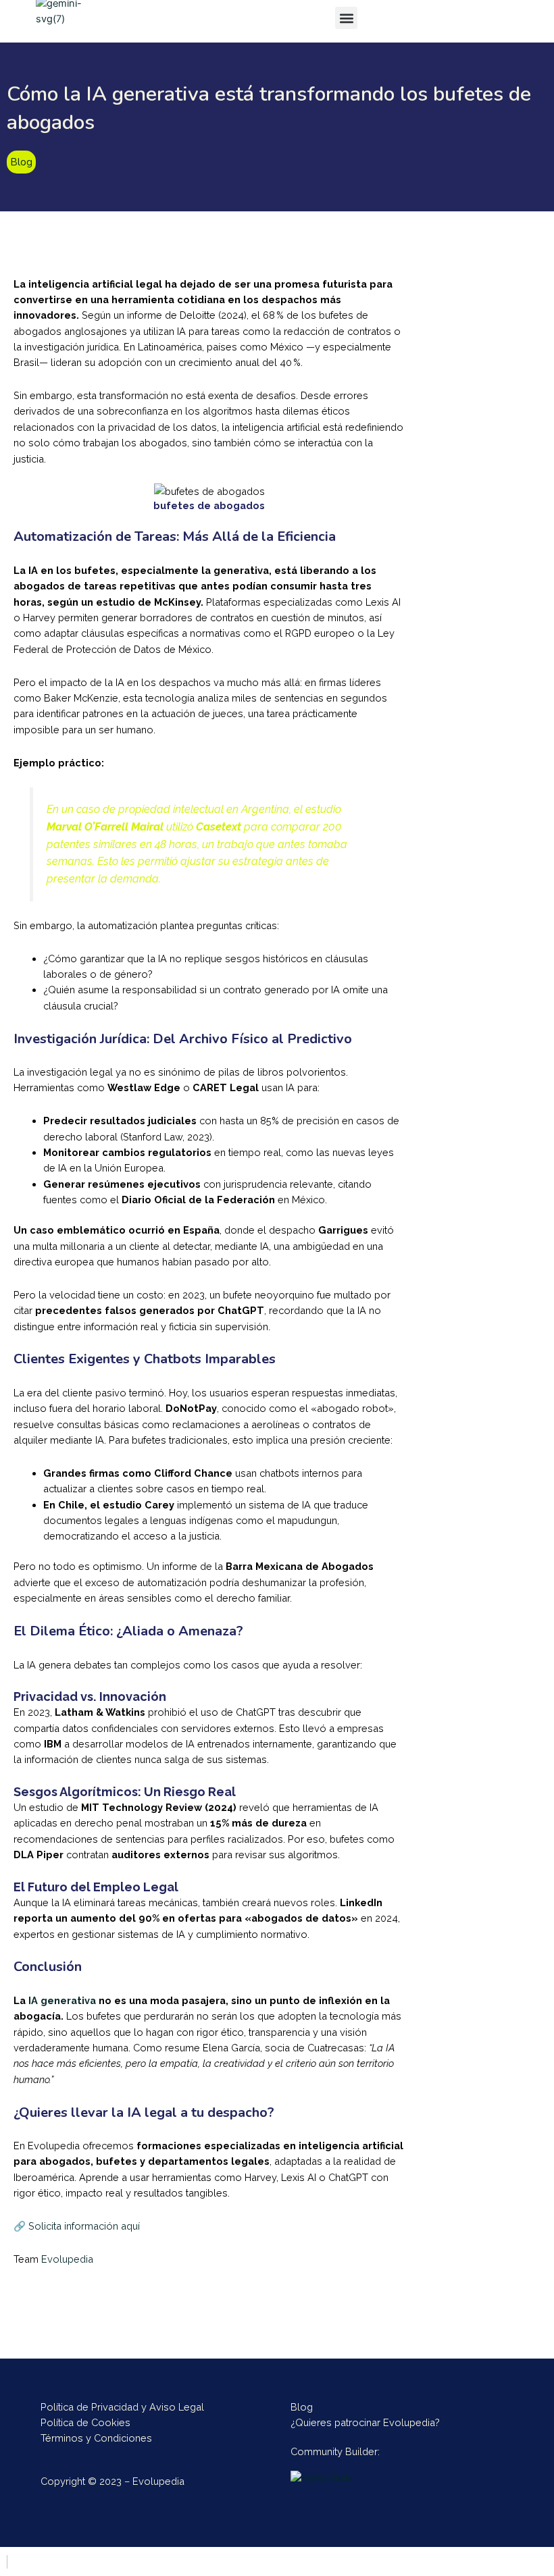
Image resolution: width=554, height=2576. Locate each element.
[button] (346, 18)
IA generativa (62, 2000)
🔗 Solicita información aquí (77, 2226)
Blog (21, 162)
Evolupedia (67, 2259)
